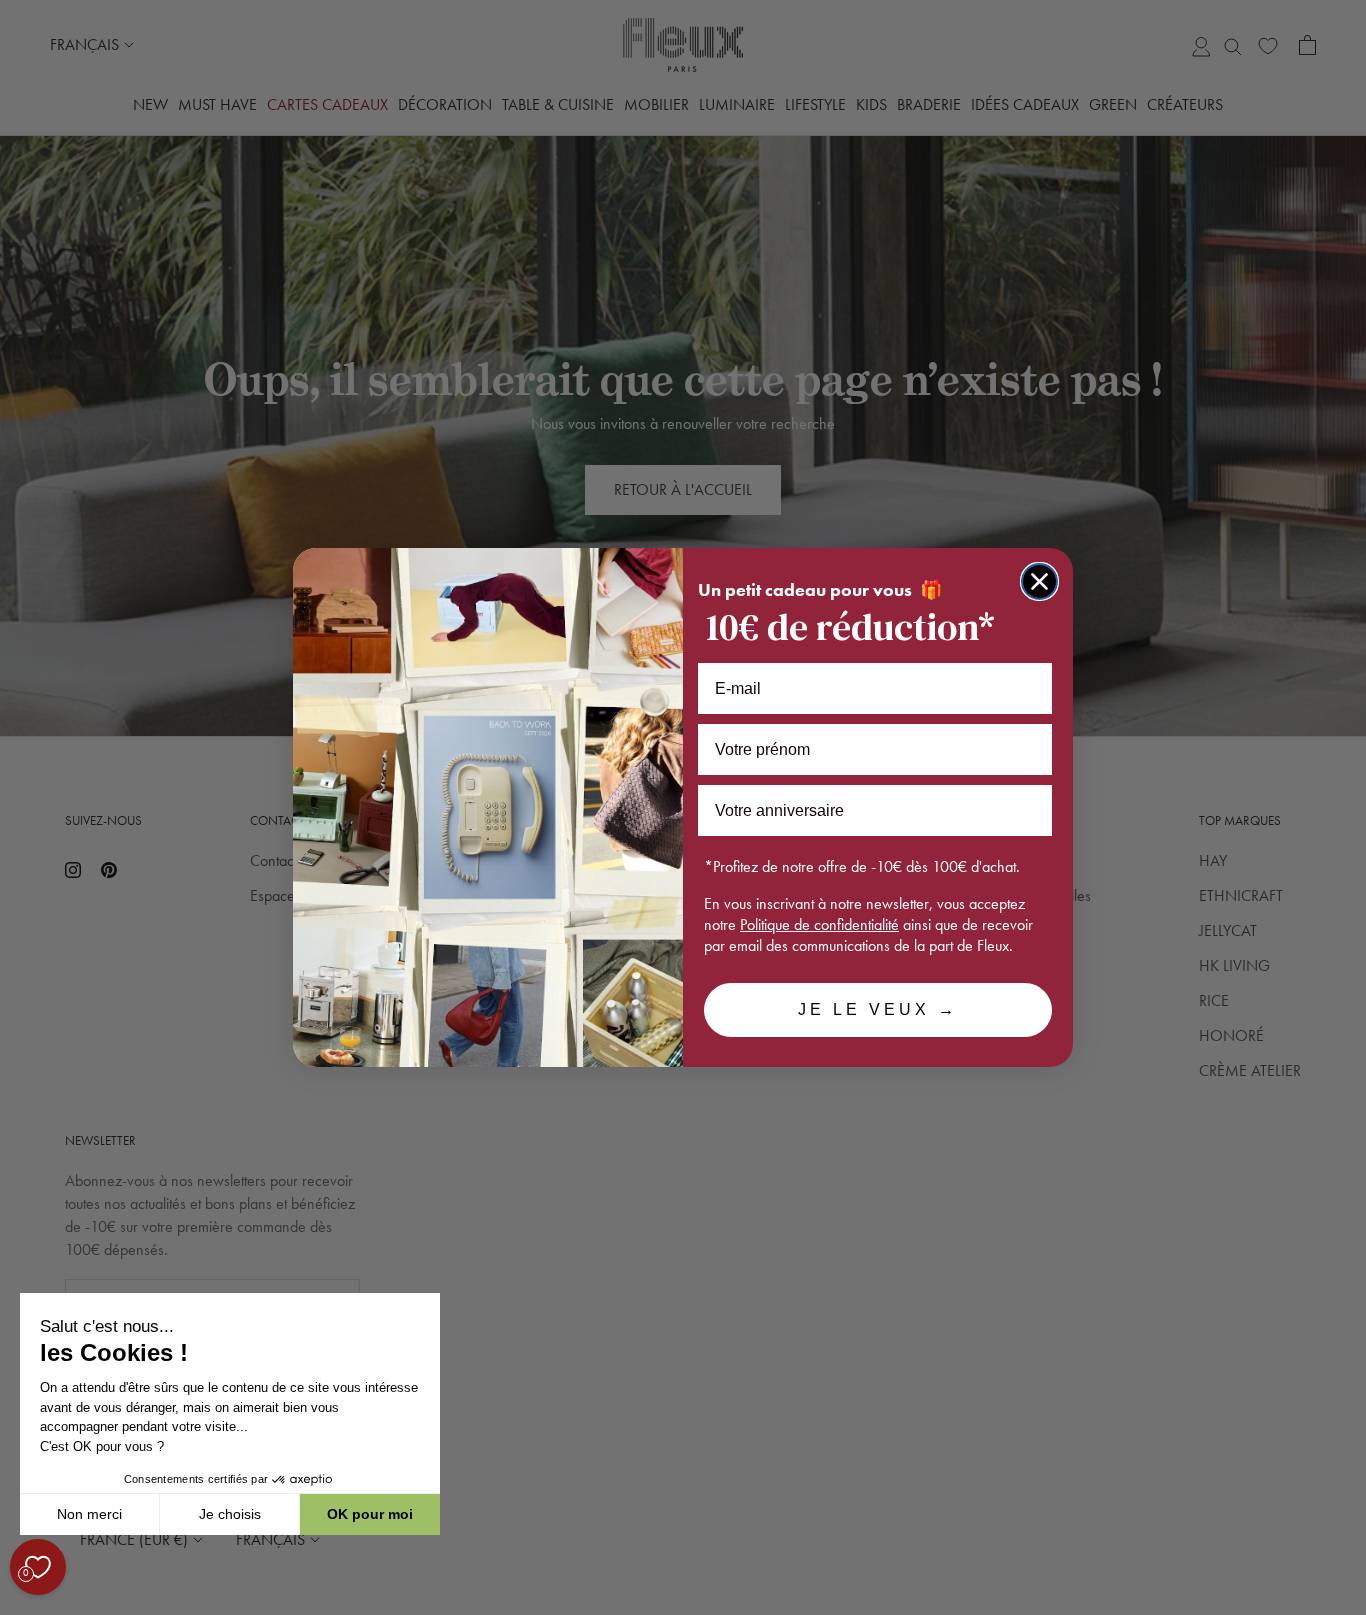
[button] (19, 1604)
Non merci (89, 1514)
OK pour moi (370, 1514)
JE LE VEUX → (878, 1009)
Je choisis (230, 1514)
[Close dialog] (1039, 581)
